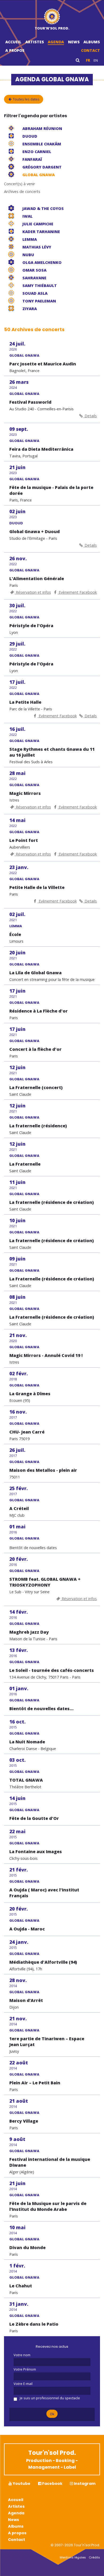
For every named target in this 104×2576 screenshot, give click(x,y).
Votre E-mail (23, 2384)
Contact (91, 50)
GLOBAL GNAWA (24, 355)
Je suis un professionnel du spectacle (50, 2398)
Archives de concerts (22, 191)
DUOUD (16, 523)
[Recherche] (78, 60)
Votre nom (22, 2355)
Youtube (21, 2484)
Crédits (94, 2557)
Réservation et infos (33, 592)
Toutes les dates (26, 99)
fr (88, 60)
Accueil (13, 42)
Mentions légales (73, 2557)
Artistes (35, 42)
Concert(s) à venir (19, 184)
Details (90, 416)
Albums (92, 42)
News (74, 42)
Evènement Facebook (77, 592)
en (96, 60)
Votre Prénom (25, 2369)
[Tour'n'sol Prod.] (52, 17)
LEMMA (16, 926)
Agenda (56, 42)
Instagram (84, 2484)
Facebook (52, 2484)
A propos (15, 50)
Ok (52, 2414)
